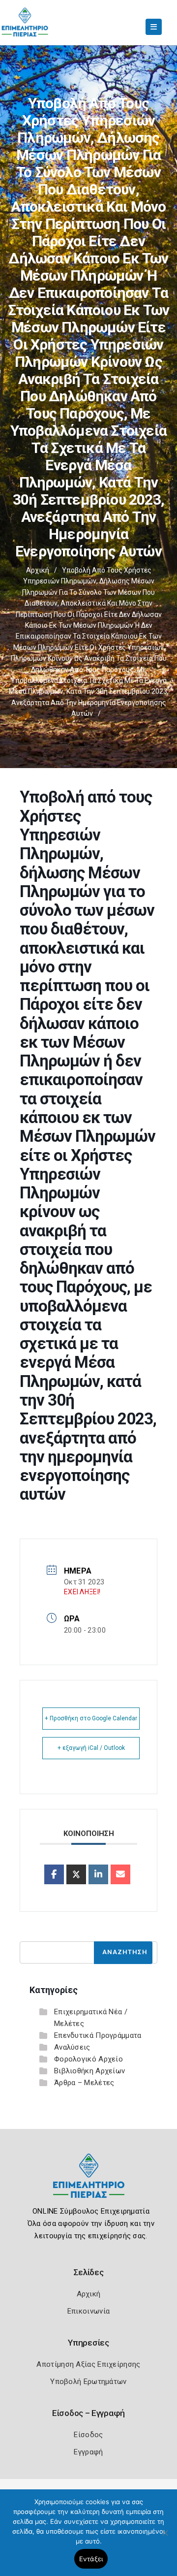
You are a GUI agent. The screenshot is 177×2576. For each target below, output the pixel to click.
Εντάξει (91, 2559)
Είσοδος (88, 2435)
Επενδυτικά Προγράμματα (98, 2035)
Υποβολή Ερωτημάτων (88, 2382)
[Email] (120, 1874)
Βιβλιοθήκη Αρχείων (89, 2071)
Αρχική (38, 570)
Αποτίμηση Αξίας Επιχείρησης (88, 2364)
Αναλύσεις (72, 2047)
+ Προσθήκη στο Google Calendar (91, 1718)
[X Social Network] (76, 1874)
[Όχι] (165, 2538)
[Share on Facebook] (54, 1874)
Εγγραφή (88, 2452)
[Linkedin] (98, 1874)
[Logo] (89, 2183)
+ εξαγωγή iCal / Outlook (91, 1748)
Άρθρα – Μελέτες (84, 2083)
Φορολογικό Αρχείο (88, 2059)
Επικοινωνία (88, 2311)
